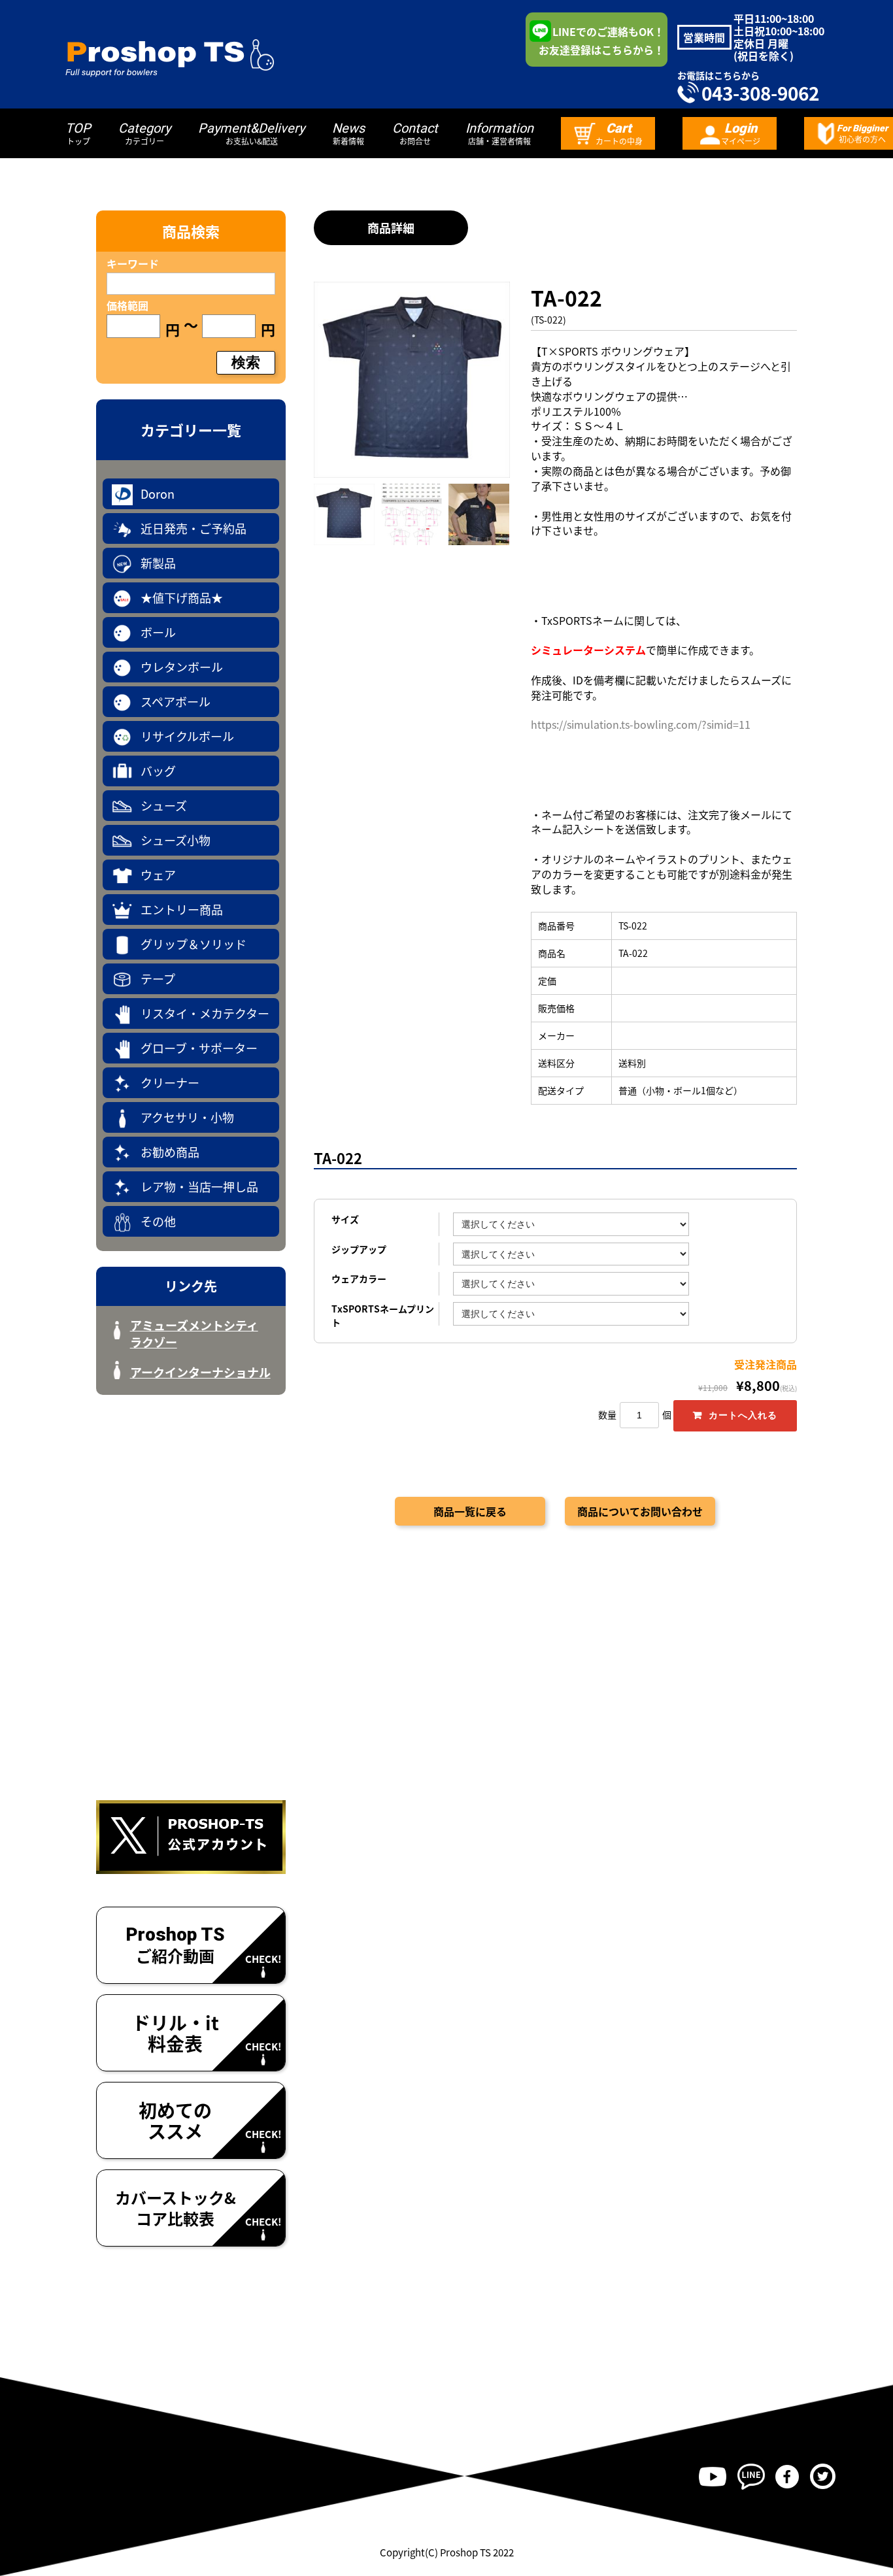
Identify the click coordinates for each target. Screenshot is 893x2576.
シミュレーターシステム (588, 650)
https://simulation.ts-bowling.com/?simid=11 (641, 724)
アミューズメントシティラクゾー (194, 1333)
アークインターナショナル (200, 1372)
